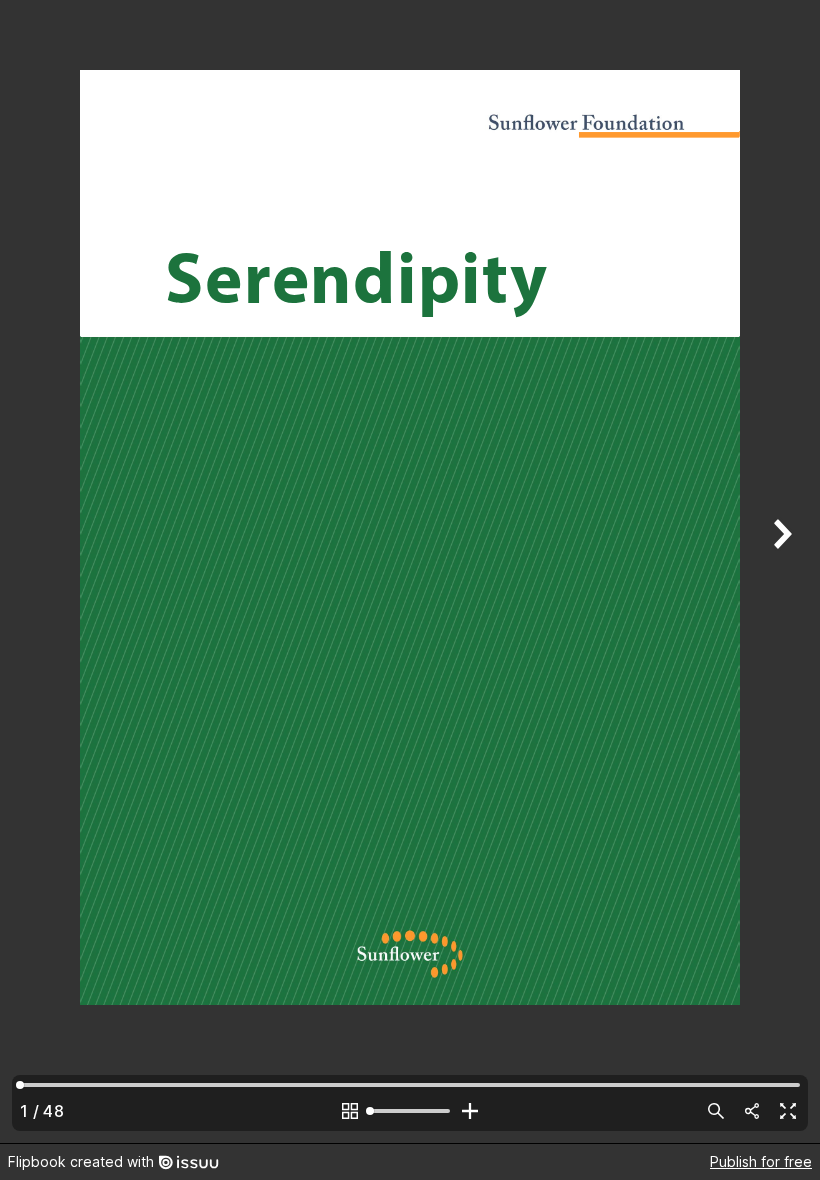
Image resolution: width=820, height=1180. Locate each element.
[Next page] (780, 571)
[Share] (752, 1111)
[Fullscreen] (788, 1111)
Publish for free (761, 1161)
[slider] (410, 1111)
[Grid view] (350, 1111)
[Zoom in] (470, 1111)
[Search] (716, 1111)
